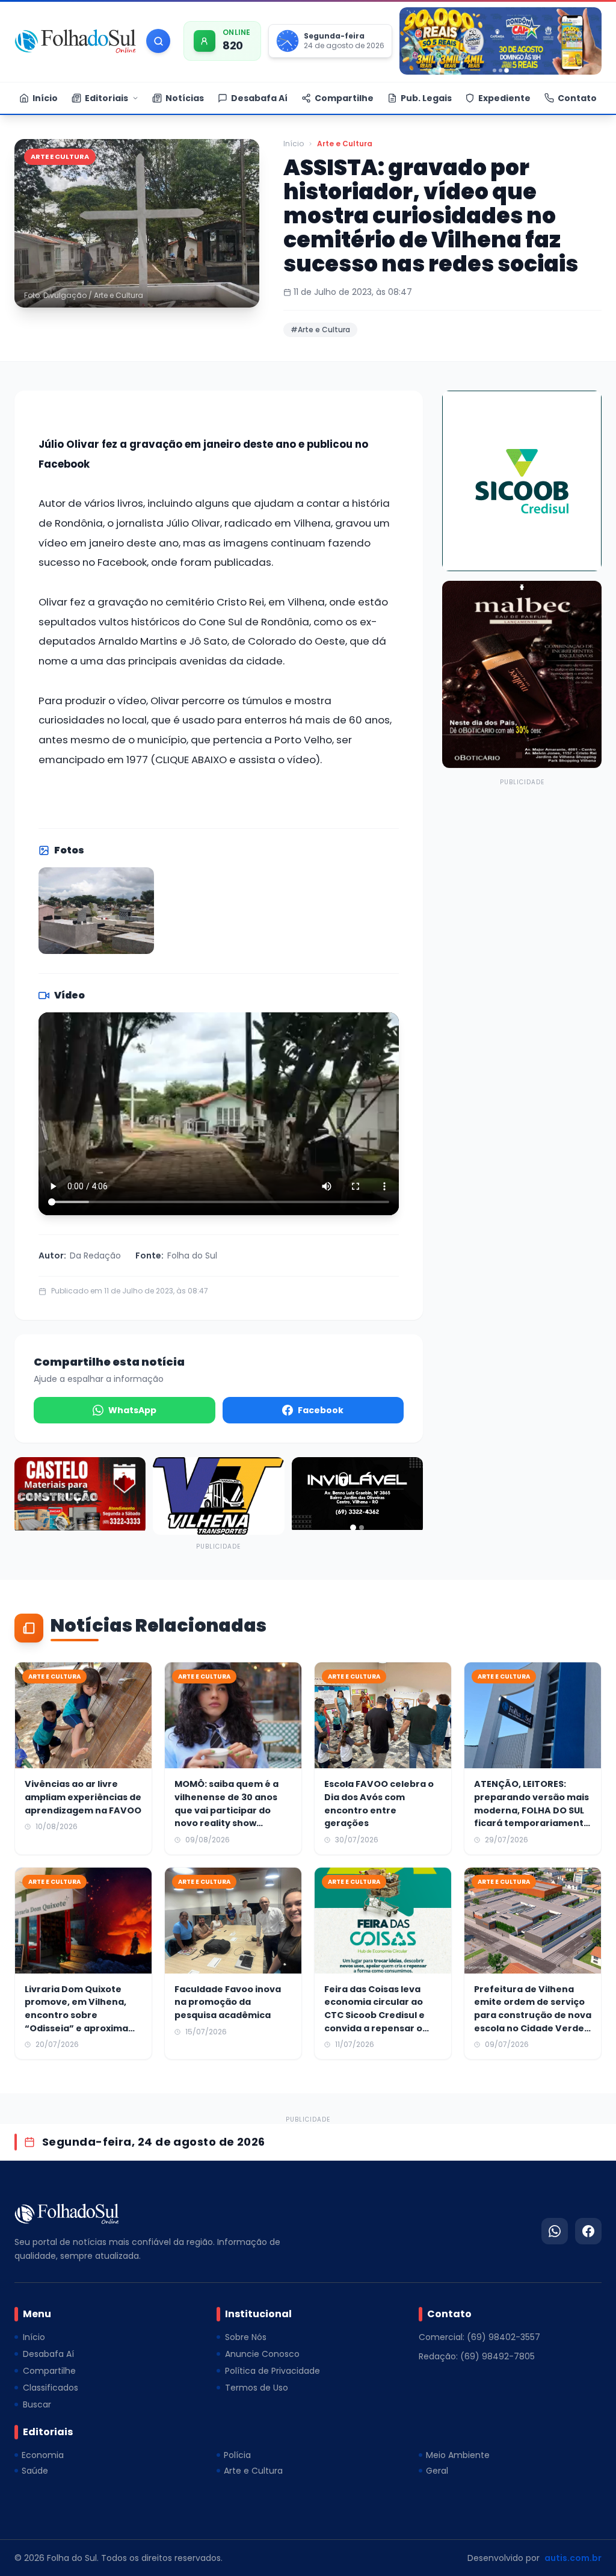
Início (294, 144)
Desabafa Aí (48, 2354)
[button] (137, 223)
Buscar (37, 2404)
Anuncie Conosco (262, 2354)
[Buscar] (158, 41)
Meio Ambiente (458, 2455)
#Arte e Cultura (320, 330)
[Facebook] (588, 2231)
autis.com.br (573, 2558)
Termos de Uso (257, 2388)
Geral (437, 2471)
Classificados (51, 2388)
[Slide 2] (500, 70)
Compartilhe (49, 2371)
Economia (43, 2455)
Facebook (321, 1410)
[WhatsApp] (555, 2231)
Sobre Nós (246, 2337)
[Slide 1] (494, 70)
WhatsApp (132, 1410)
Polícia (237, 2455)
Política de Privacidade (273, 2371)
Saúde (35, 2471)
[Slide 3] (507, 70)
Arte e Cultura (345, 144)
